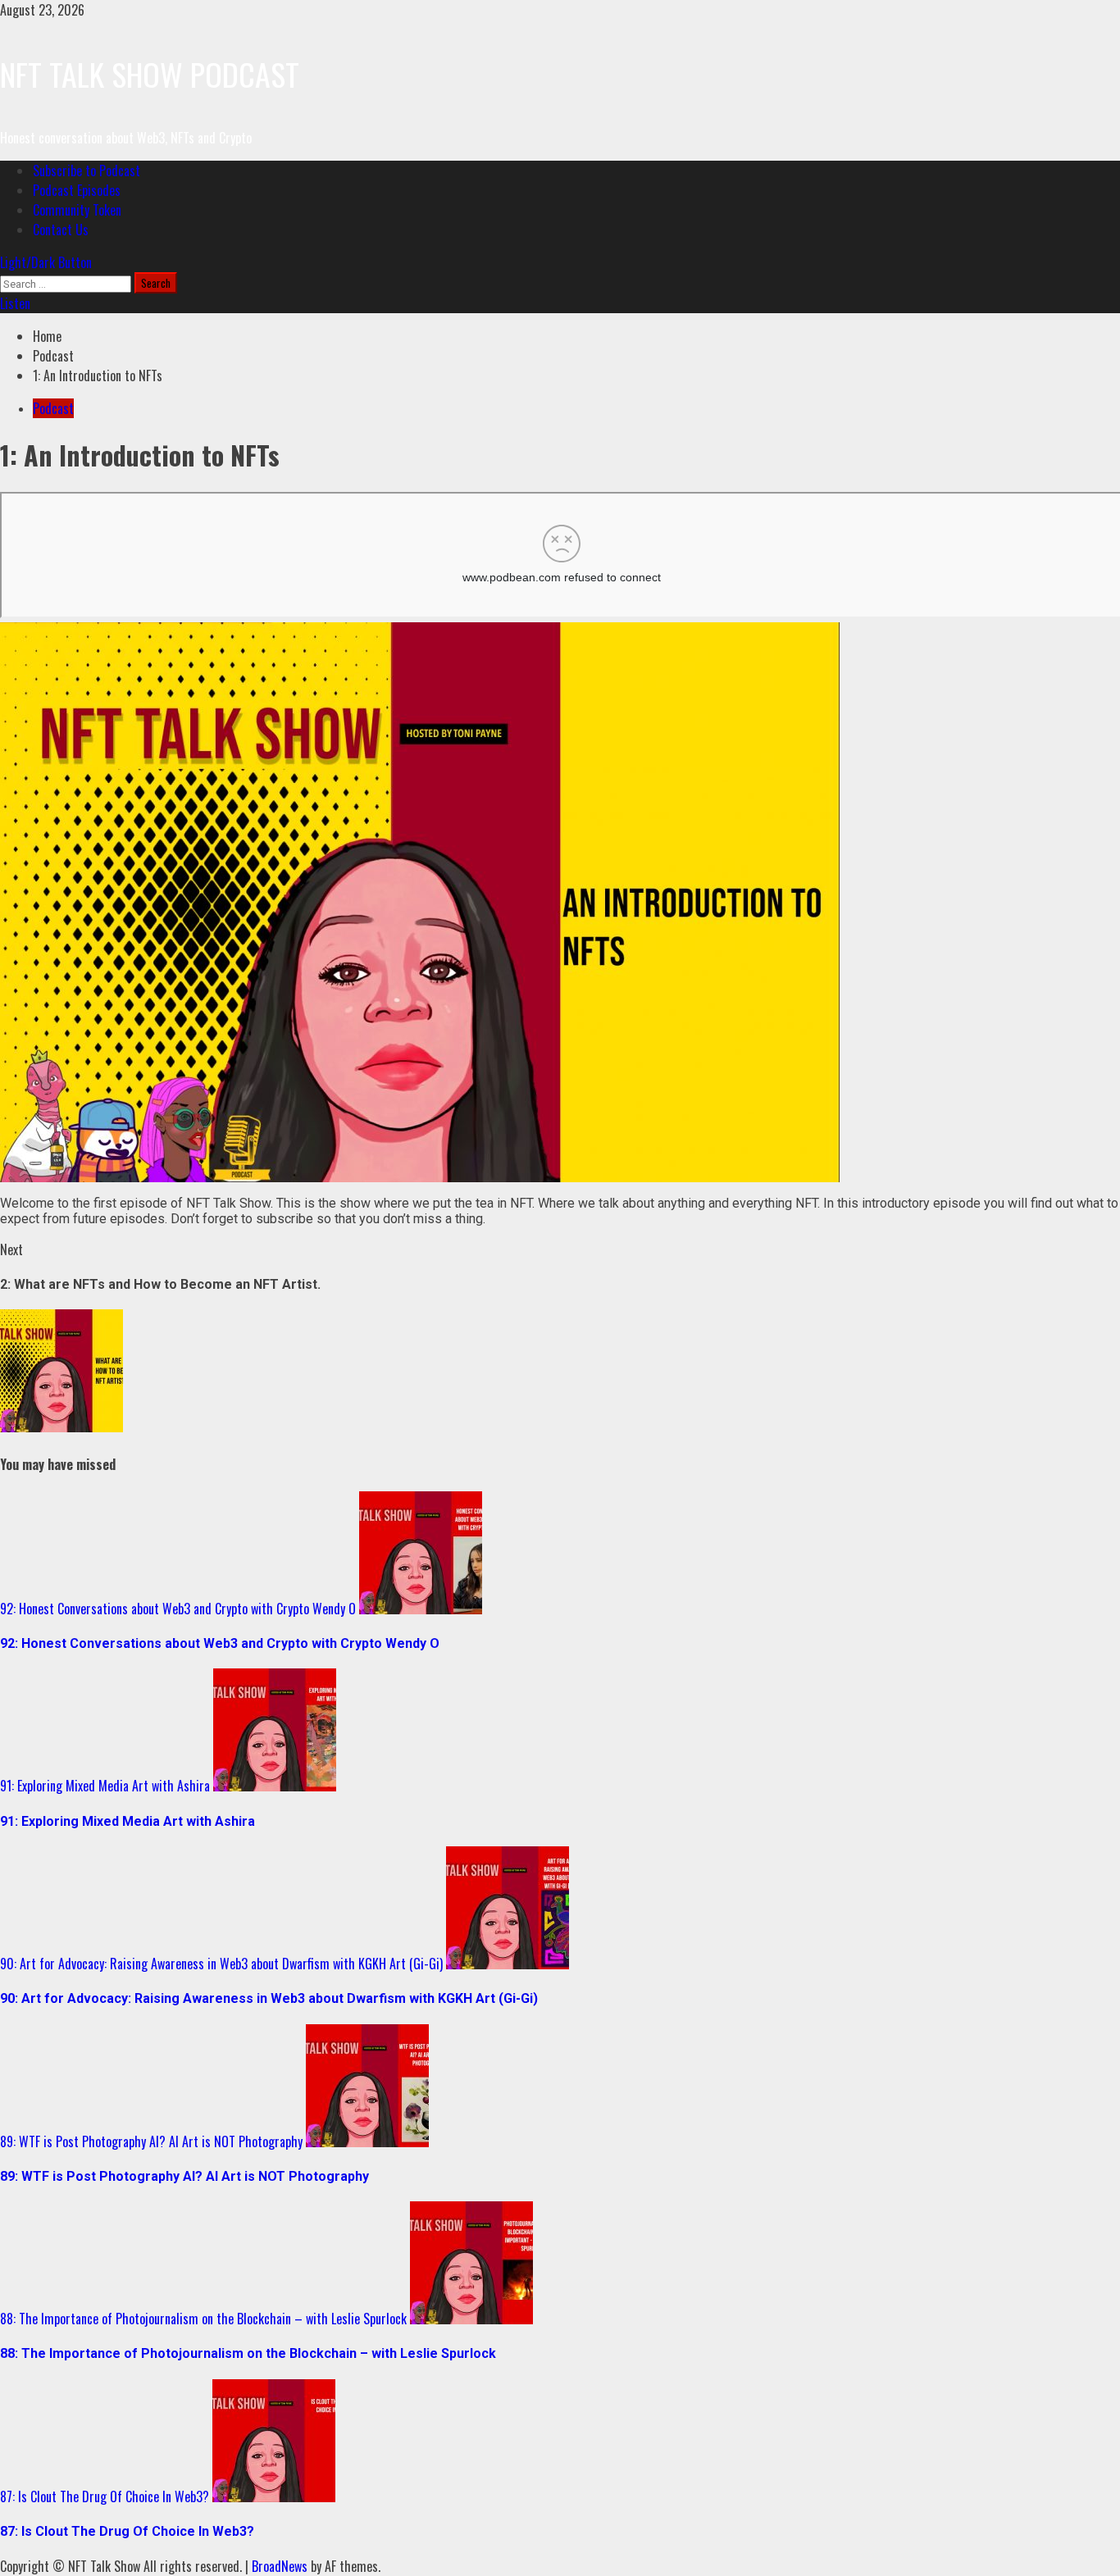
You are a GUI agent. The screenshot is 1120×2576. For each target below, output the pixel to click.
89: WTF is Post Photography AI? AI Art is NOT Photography (151, 2141)
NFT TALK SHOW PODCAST (150, 74)
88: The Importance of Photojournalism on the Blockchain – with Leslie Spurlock (203, 2319)
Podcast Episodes (77, 190)
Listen (15, 303)
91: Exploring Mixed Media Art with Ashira (105, 1786)
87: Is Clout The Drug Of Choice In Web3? (105, 2496)
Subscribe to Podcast (87, 171)
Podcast (53, 408)
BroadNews (280, 2566)
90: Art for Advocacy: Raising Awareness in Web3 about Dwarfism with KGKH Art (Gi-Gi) (221, 1964)
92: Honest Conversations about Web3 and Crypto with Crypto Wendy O (178, 1609)
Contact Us (61, 230)
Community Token (77, 210)
